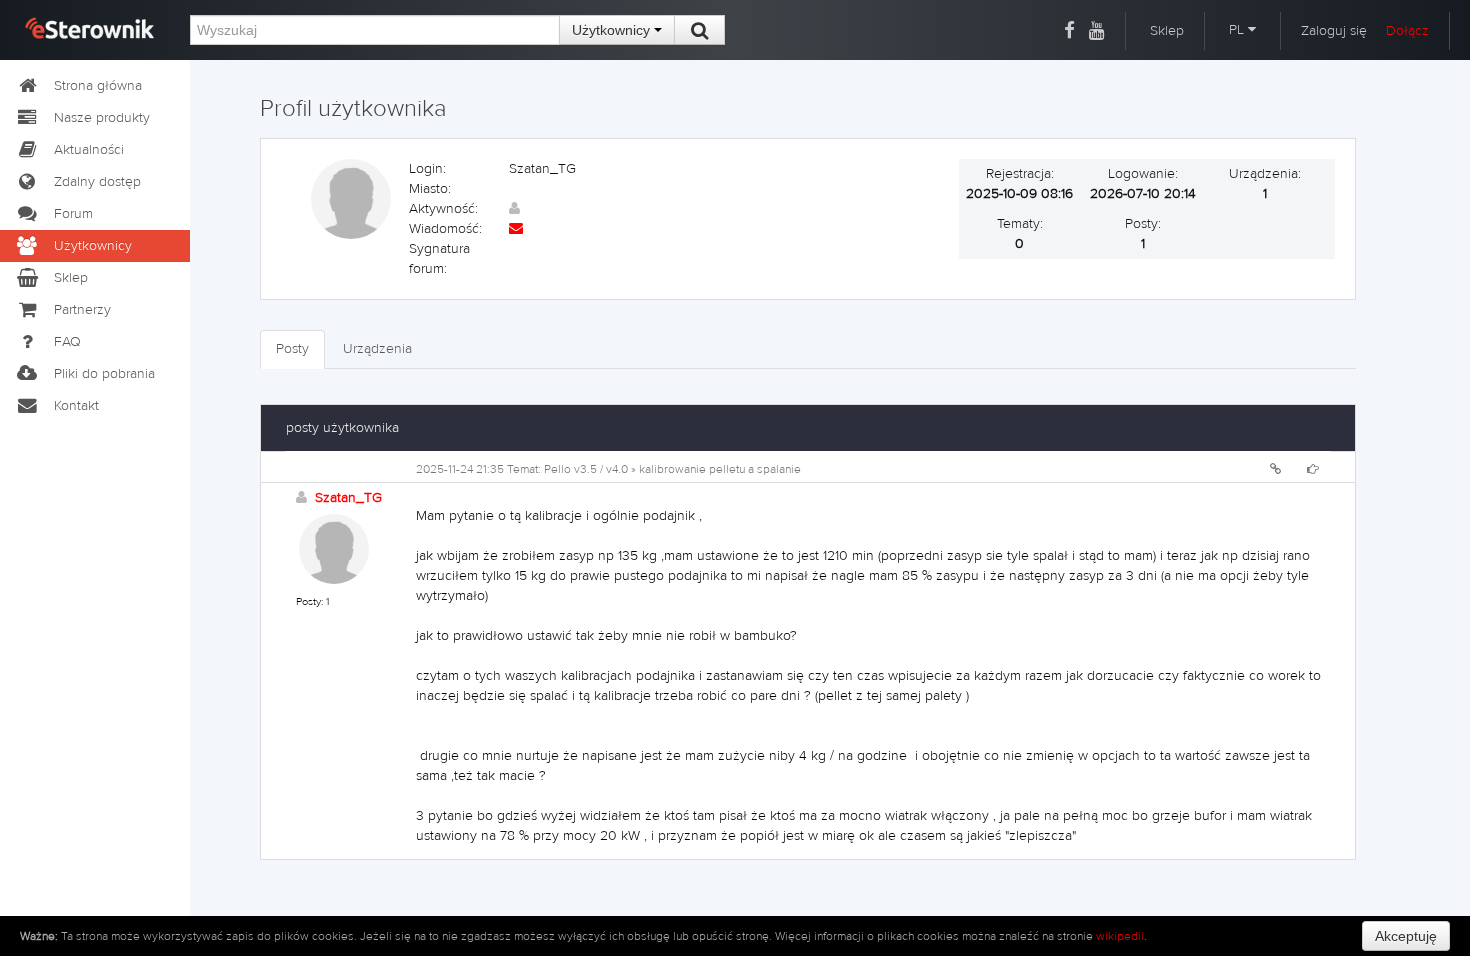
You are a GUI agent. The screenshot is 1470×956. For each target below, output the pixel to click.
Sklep (1167, 31)
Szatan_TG (348, 498)
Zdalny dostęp (97, 182)
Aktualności (89, 150)
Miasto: (430, 189)
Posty (292, 349)
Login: (427, 169)
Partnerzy (82, 310)
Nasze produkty (102, 118)
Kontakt (76, 406)
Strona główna (98, 86)
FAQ (67, 342)
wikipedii (1120, 936)
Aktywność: (443, 209)
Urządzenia (377, 349)
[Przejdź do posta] (1313, 469)
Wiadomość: (445, 229)
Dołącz (1407, 31)
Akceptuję (1406, 936)
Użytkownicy (613, 30)
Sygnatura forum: (439, 259)
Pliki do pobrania (104, 374)
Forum (73, 214)
